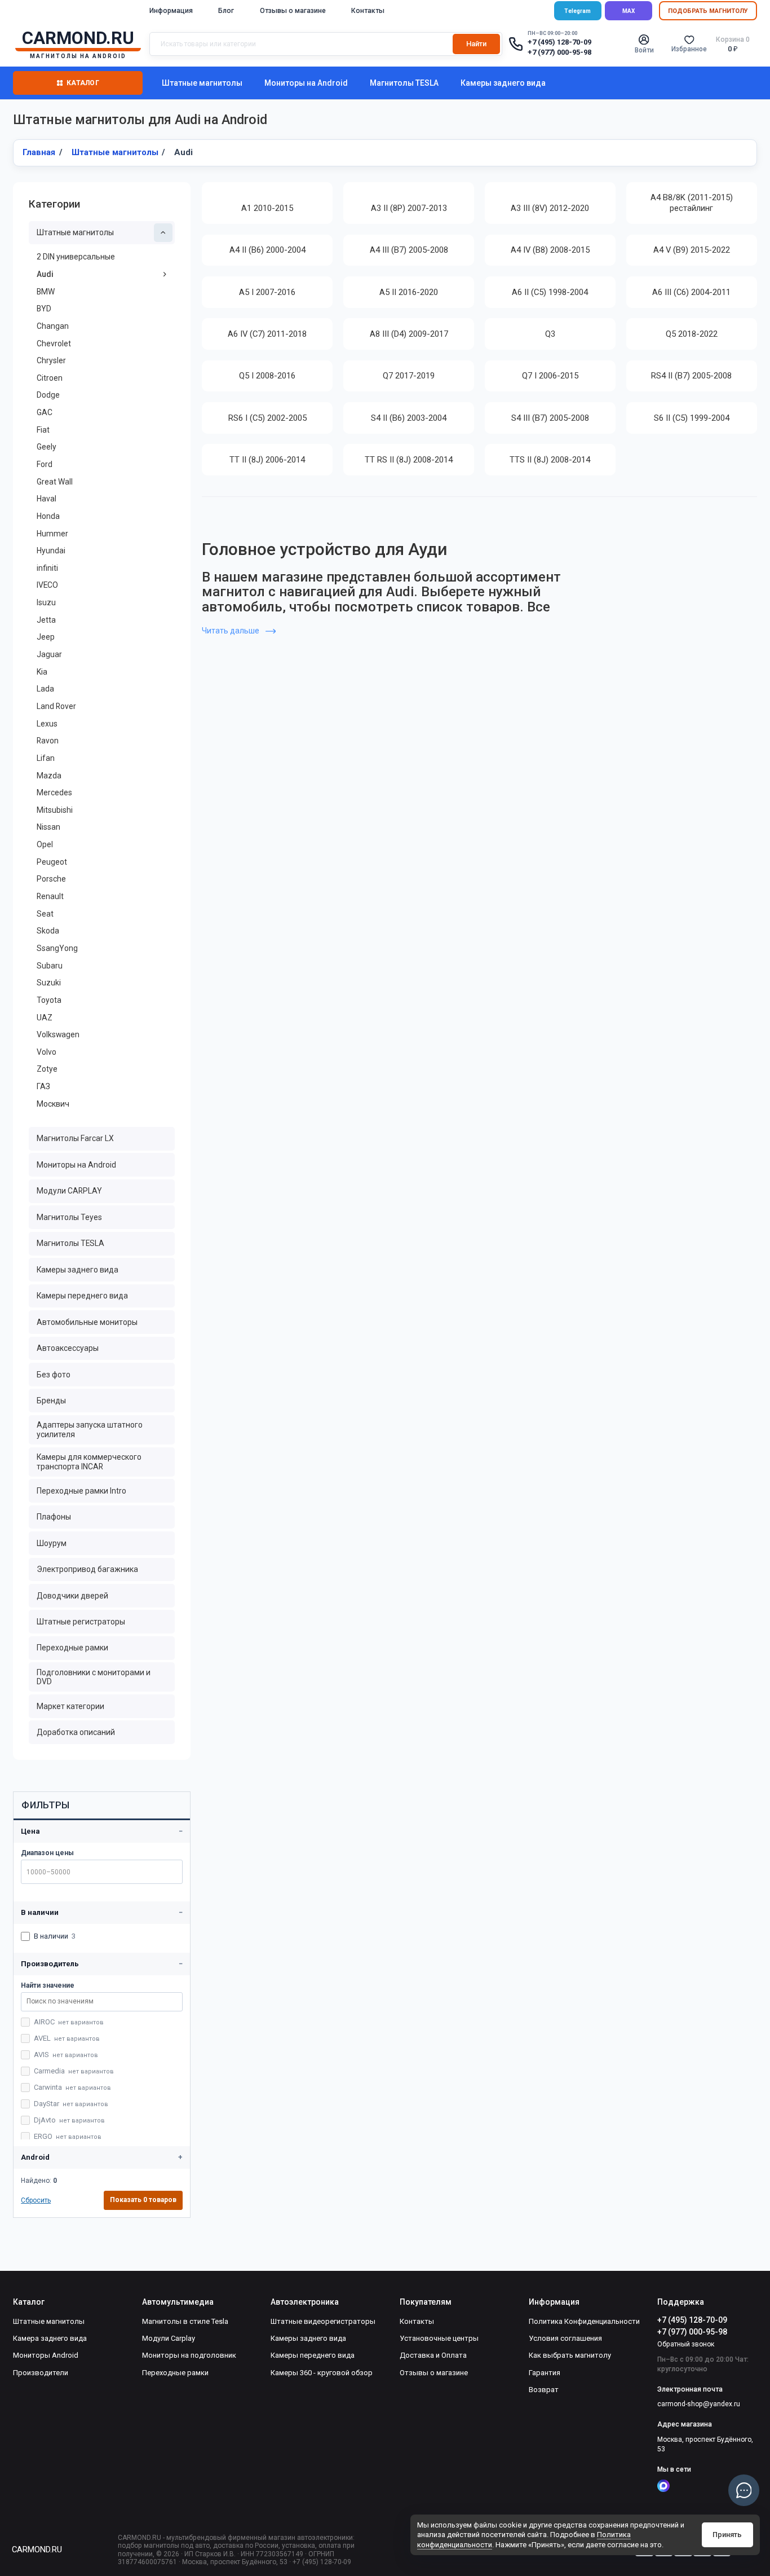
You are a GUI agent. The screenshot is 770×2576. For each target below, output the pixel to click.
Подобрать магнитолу (708, 11)
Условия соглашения (565, 2338)
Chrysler (51, 360)
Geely (47, 447)
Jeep (46, 637)
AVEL (67, 2038)
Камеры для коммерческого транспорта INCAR (89, 1462)
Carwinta (72, 2087)
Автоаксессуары (68, 1348)
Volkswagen (58, 1034)
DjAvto (69, 2120)
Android (35, 2157)
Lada (45, 689)
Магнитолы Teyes (69, 1217)
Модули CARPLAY (69, 1191)
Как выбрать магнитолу (570, 2355)
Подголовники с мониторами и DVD (94, 1677)
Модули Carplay (169, 2338)
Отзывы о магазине (293, 11)
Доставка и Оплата (433, 2355)
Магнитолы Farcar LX (75, 1138)
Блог (226, 11)
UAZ (45, 1018)
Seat (45, 914)
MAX (629, 11)
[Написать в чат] (744, 2490)
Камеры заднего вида (503, 83)
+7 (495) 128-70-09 (559, 42)
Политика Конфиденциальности (584, 2321)
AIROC (69, 2022)
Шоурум (52, 1543)
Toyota (49, 1000)
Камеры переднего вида (82, 1296)
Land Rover (56, 706)
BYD (44, 309)
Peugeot (52, 862)
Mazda (49, 776)
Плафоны (54, 1517)
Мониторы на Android (306, 83)
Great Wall (55, 482)
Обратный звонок (686, 2344)
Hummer (52, 534)
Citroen (50, 378)
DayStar (71, 2104)
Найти (476, 44)
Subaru (50, 966)
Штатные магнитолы (202, 83)
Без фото (54, 1375)
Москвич (53, 1104)
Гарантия (545, 2373)
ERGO (68, 2136)
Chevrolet (54, 344)
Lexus (47, 724)
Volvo (47, 1052)
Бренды (51, 1401)
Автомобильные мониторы (87, 1322)
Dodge (48, 395)
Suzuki (49, 983)
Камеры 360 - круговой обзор (322, 2373)
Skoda (48, 931)
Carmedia (74, 2071)
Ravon (48, 741)
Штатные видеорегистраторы (323, 2321)
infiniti (47, 568)
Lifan (46, 758)
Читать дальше (231, 631)
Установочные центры (439, 2338)
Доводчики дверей (72, 1596)
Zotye (47, 1069)
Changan (53, 326)
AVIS (66, 2055)
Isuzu (46, 602)
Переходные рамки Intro (81, 1491)
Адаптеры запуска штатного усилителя (90, 1430)
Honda (48, 516)
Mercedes (54, 792)
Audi (45, 274)
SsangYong (57, 948)
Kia (42, 672)
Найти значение (48, 1985)
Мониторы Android (46, 2355)
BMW (46, 292)
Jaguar (49, 654)
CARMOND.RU (37, 2549)
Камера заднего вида (50, 2338)
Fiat (43, 430)
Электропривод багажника (87, 1569)
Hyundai (51, 551)
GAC (45, 412)
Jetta (46, 620)
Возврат (544, 2390)
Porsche (51, 879)
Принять (727, 2535)
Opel (45, 844)
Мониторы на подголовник (189, 2355)
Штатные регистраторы (81, 1622)
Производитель (50, 1964)
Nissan (48, 827)
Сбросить (36, 2200)
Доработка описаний (76, 1732)
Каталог (83, 83)
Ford (45, 464)
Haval (47, 499)
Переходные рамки (72, 1648)
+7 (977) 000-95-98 (559, 52)
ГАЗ (43, 1086)
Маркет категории (70, 1706)
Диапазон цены (47, 1853)
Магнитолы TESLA (404, 83)
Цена (30, 1831)
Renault (50, 896)
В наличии (40, 1912)
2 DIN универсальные (76, 257)
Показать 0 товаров (143, 2200)
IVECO (47, 585)
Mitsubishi (55, 810)
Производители (41, 2373)
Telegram (577, 11)
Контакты (368, 11)
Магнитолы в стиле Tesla (185, 2321)
